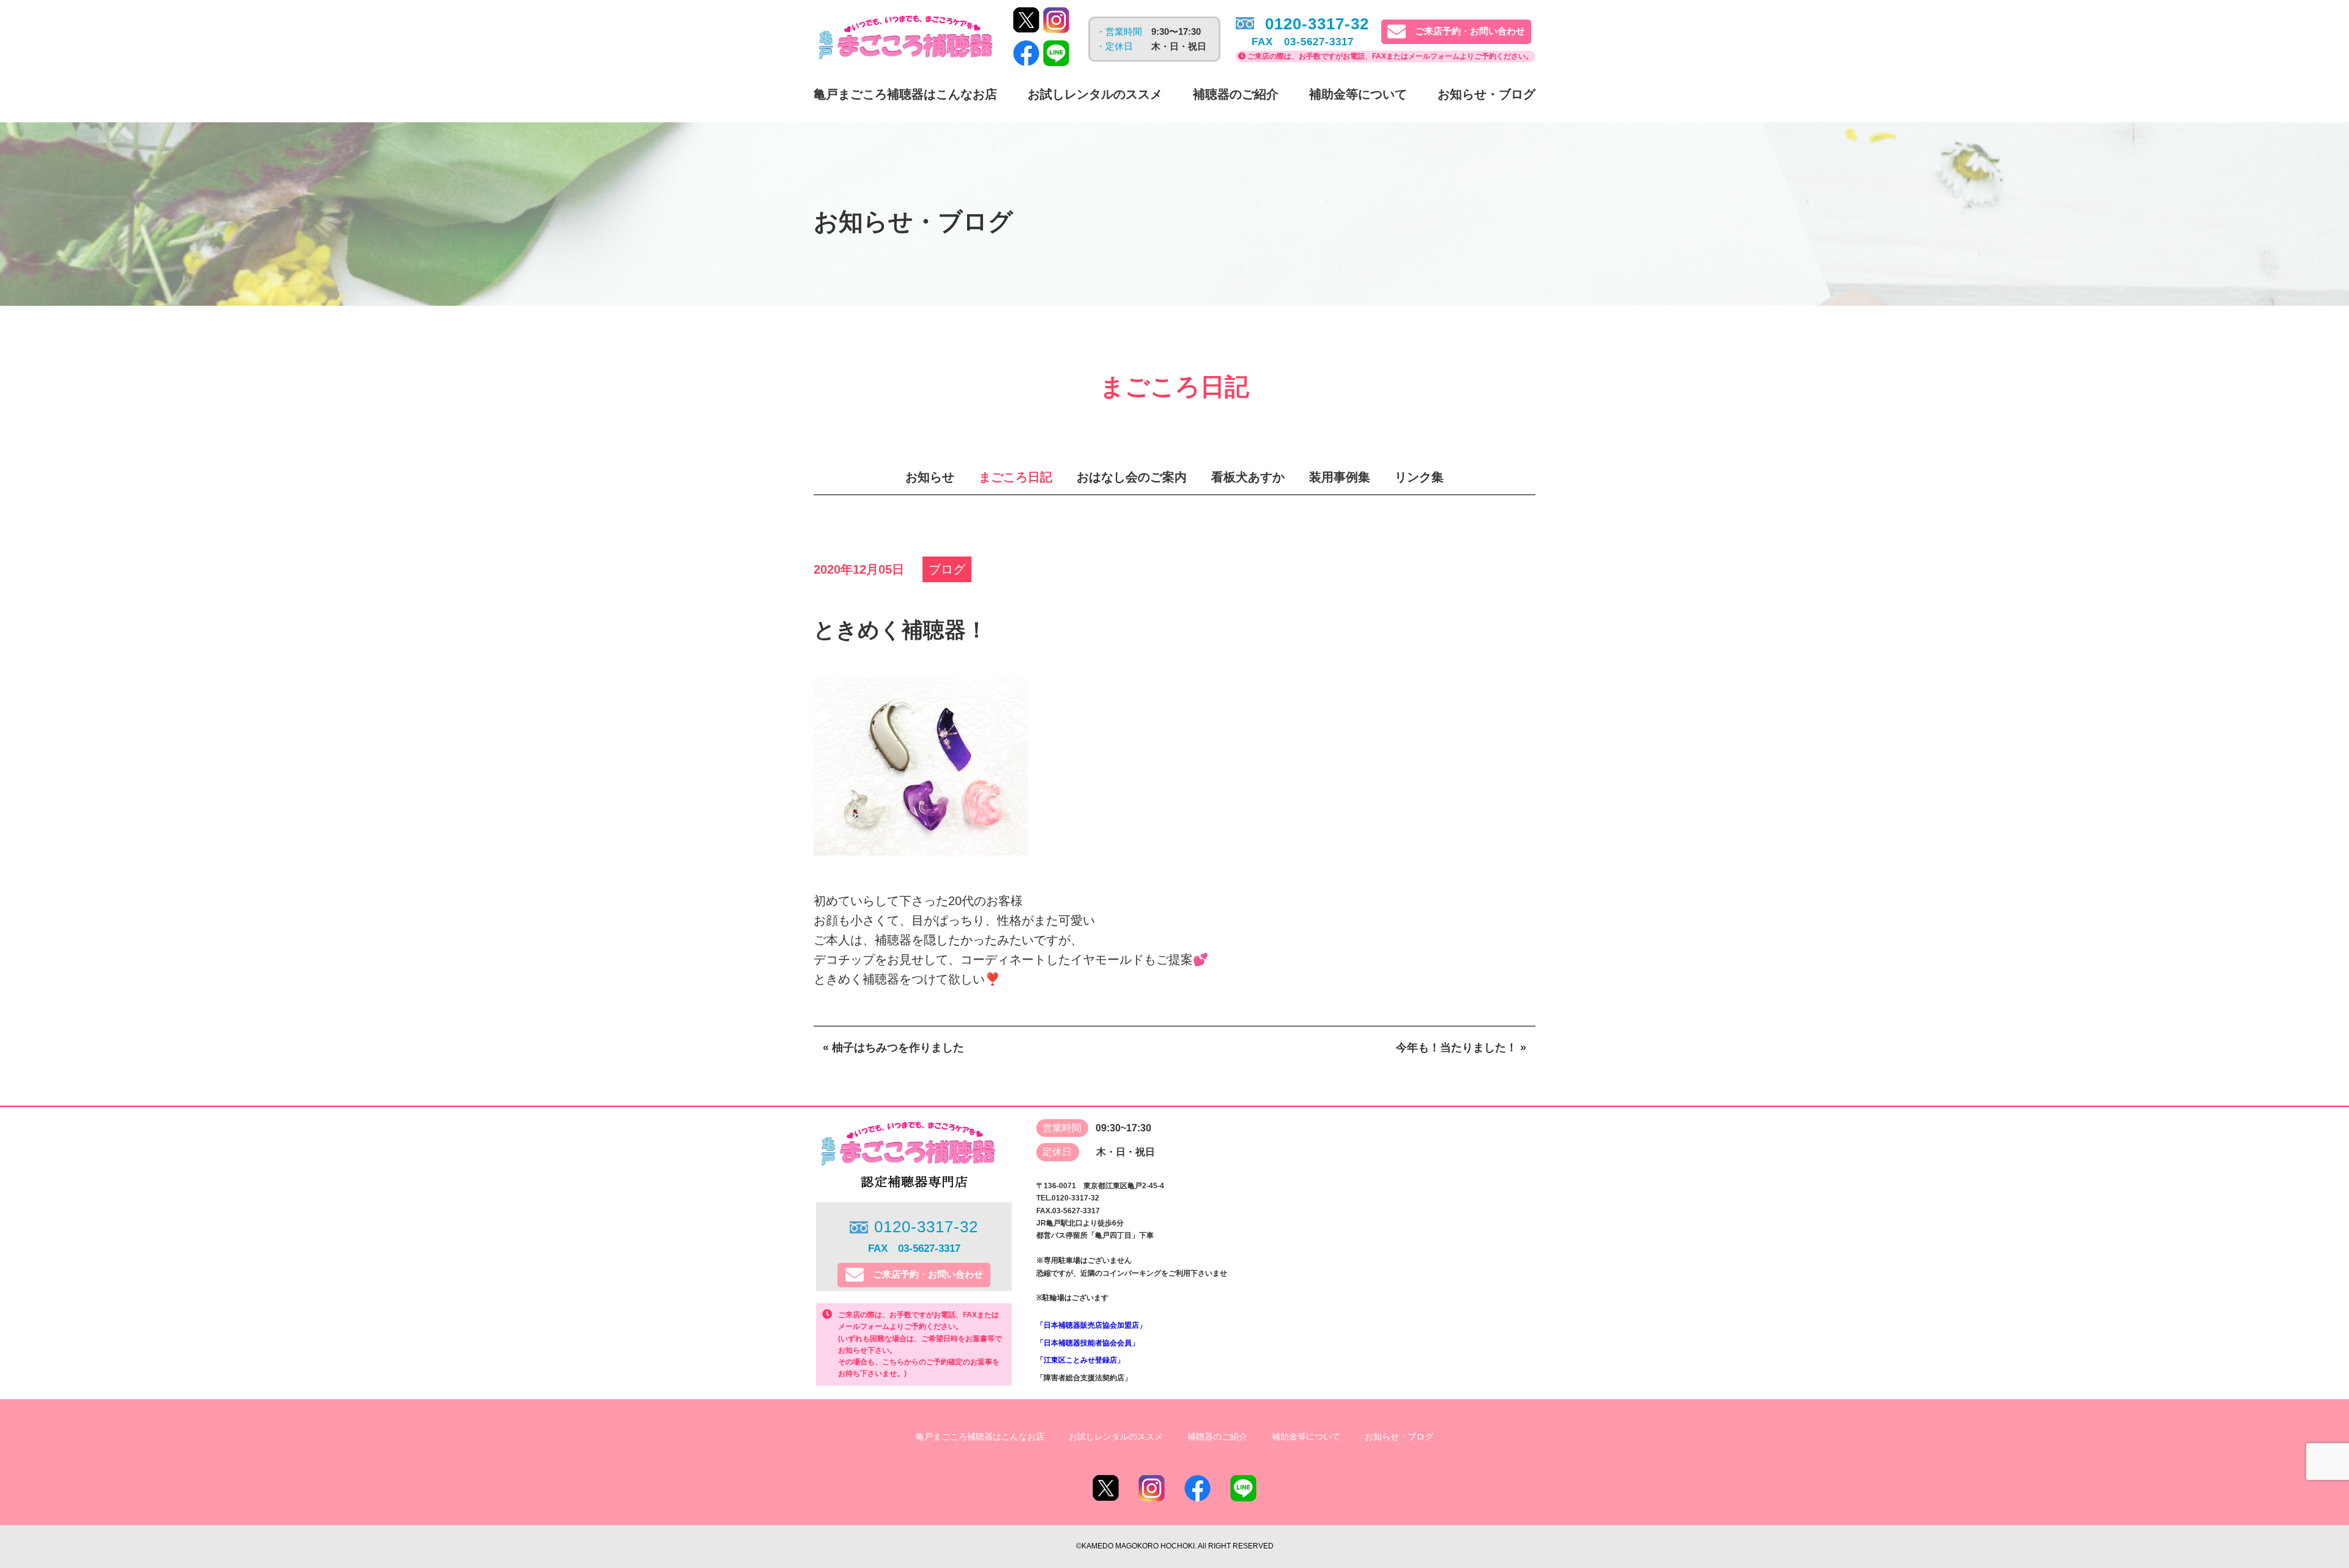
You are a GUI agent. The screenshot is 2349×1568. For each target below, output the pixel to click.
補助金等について (1358, 94)
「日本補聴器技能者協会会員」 (1088, 1343)
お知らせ (930, 477)
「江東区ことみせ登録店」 (1080, 1360)
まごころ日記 (1015, 477)
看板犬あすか (1248, 477)
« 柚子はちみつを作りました (893, 1048)
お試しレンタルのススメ (1095, 94)
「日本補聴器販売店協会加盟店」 (1091, 1325)
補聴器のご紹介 (1236, 94)
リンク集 (1419, 477)
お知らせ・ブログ (1486, 94)
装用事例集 (1340, 477)
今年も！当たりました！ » (1461, 1048)
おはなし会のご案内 (1132, 477)
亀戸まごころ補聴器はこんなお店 (905, 94)
